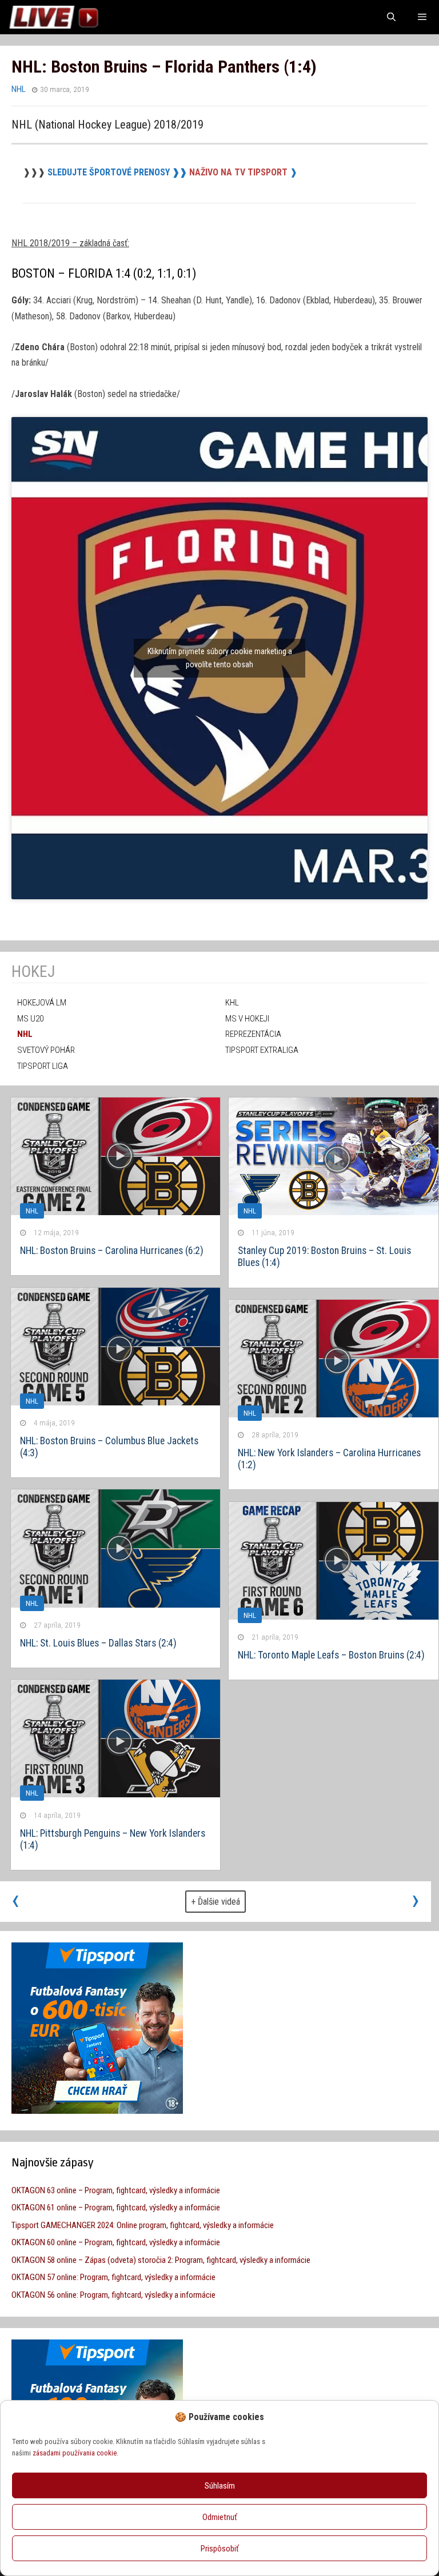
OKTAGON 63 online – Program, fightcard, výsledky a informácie (116, 2190)
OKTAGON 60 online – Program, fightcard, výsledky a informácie (116, 2242)
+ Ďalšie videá (215, 1902)
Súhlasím (220, 2486)
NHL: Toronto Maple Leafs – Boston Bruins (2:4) (331, 1655)
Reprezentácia (253, 1034)
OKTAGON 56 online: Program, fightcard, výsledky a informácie (113, 2295)
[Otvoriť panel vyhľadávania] (391, 17)
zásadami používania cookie (75, 2453)
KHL (232, 1003)
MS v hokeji (247, 1019)
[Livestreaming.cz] (53, 17)
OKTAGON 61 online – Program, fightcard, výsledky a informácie (116, 2208)
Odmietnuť (220, 2517)
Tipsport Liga (43, 1066)
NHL (19, 89)
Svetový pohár (46, 1050)
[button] (421, 2417)
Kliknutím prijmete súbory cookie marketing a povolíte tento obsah (220, 658)
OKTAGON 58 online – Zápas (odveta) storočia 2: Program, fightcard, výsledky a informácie (161, 2260)
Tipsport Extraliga (262, 1050)
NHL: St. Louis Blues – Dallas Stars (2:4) (98, 1643)
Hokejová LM (42, 1003)
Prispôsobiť (220, 2549)
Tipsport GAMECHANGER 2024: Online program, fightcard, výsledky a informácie (143, 2225)
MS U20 (30, 1019)
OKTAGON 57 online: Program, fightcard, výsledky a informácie (113, 2277)
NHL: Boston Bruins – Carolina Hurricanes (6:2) (112, 1251)
